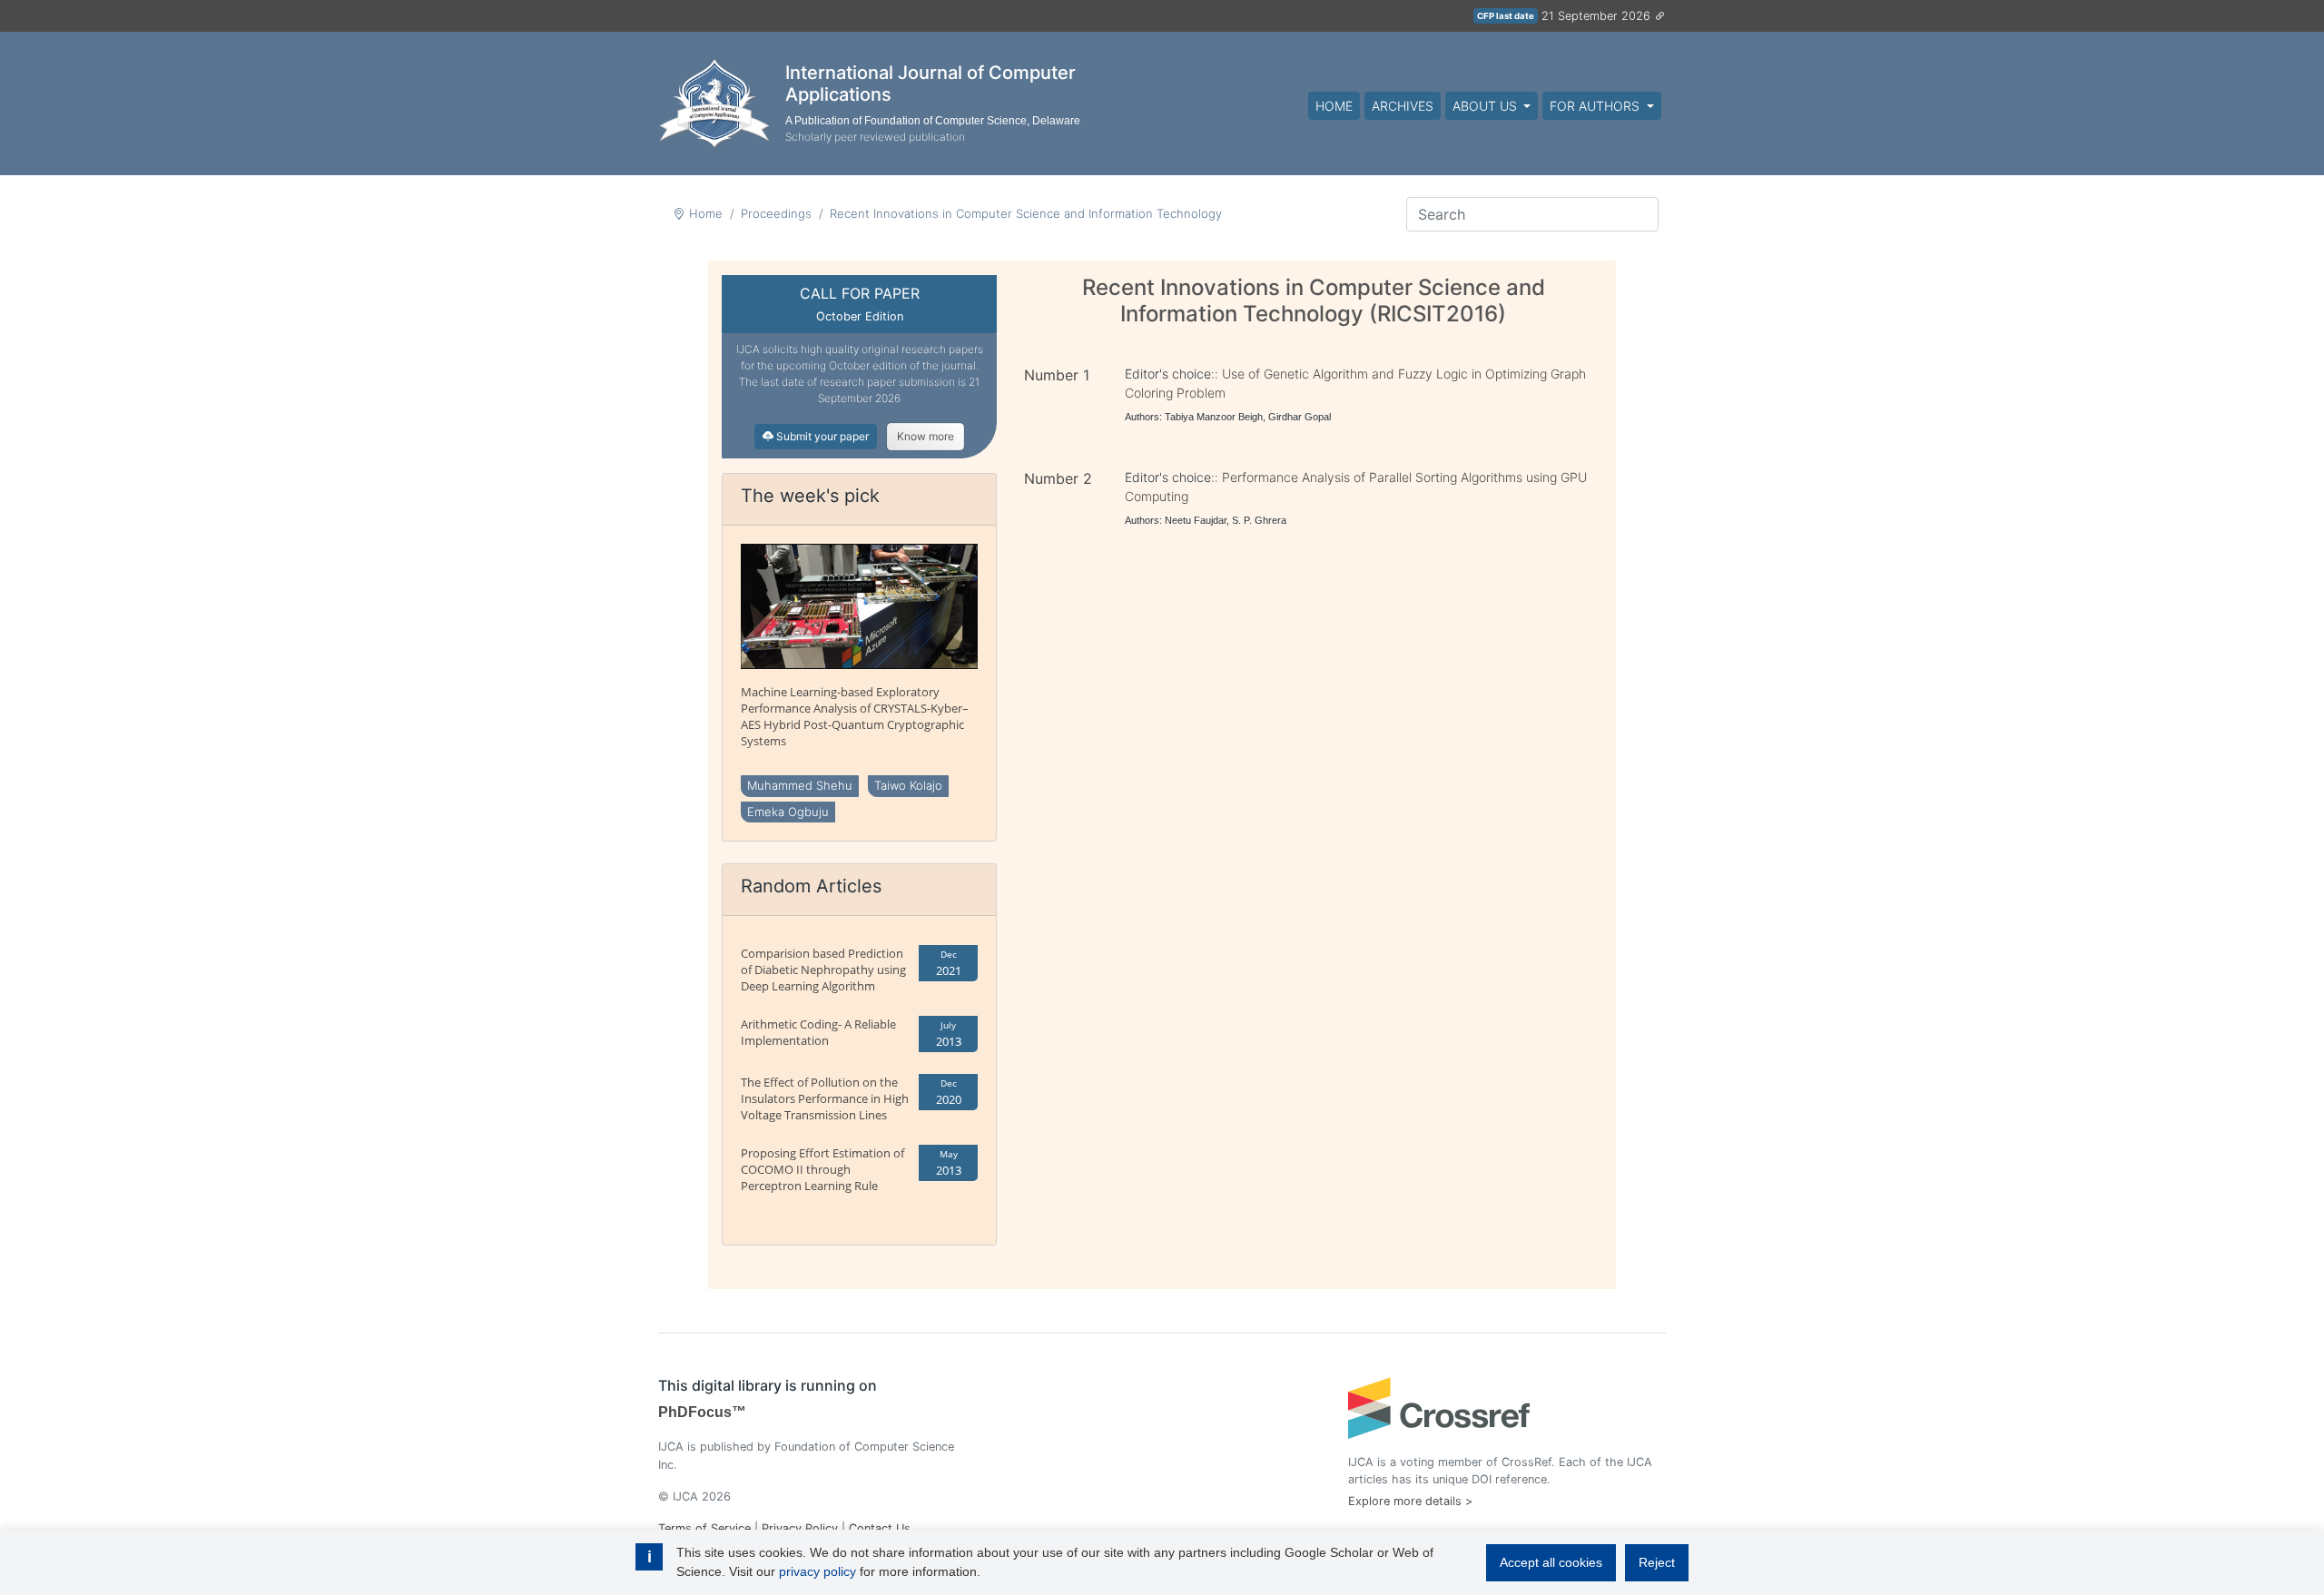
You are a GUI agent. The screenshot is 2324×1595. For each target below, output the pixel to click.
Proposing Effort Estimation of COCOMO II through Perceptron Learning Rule (822, 1169)
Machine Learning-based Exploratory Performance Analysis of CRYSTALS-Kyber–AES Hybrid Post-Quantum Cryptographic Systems (855, 716)
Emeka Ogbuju (788, 812)
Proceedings (776, 213)
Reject (1657, 1562)
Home (1334, 106)
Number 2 (1058, 478)
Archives (1403, 106)
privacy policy (817, 1571)
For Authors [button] (1596, 106)
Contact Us (880, 1528)
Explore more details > (1410, 1501)
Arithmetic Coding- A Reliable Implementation (818, 1032)
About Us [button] (1487, 106)
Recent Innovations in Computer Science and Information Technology (1026, 213)
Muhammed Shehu (800, 785)
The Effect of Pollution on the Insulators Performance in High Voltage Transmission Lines (825, 1098)
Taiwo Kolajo (908, 785)
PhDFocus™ (702, 1412)
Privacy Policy (800, 1528)
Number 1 (1057, 375)
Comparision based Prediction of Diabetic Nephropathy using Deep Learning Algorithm (823, 970)
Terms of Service (704, 1528)
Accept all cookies (1551, 1562)
